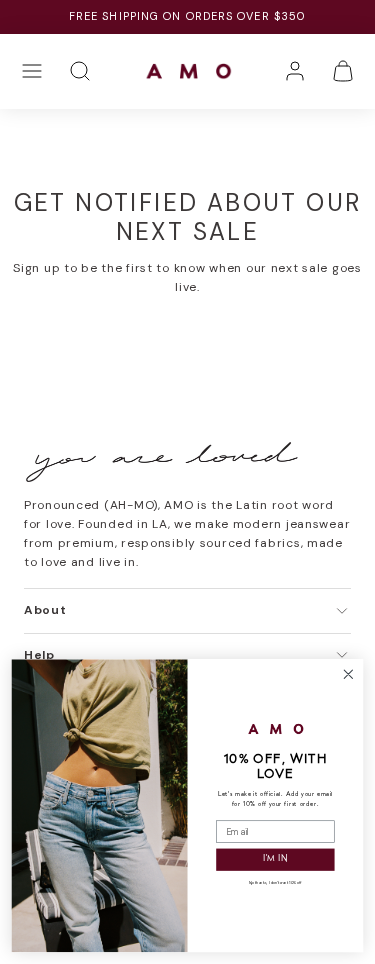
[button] (32, 71)
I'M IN (275, 859)
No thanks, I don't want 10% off (275, 884)
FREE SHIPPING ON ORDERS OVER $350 (187, 16)
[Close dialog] (348, 674)
